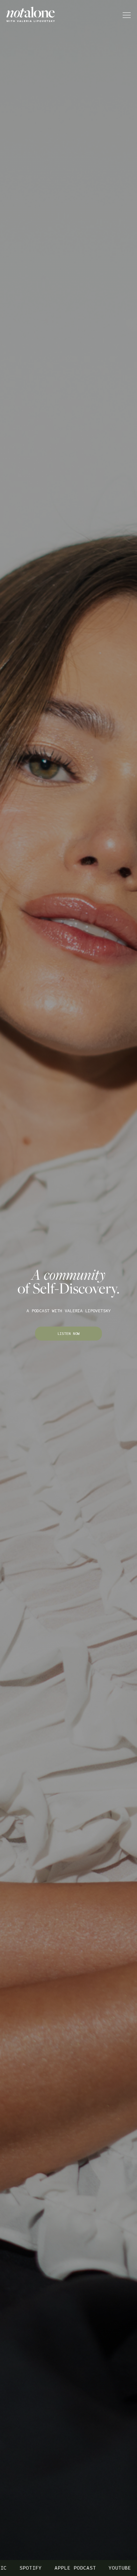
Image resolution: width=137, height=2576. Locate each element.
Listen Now (68, 1334)
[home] (37, 15)
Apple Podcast (51, 2568)
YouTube (96, 2568)
